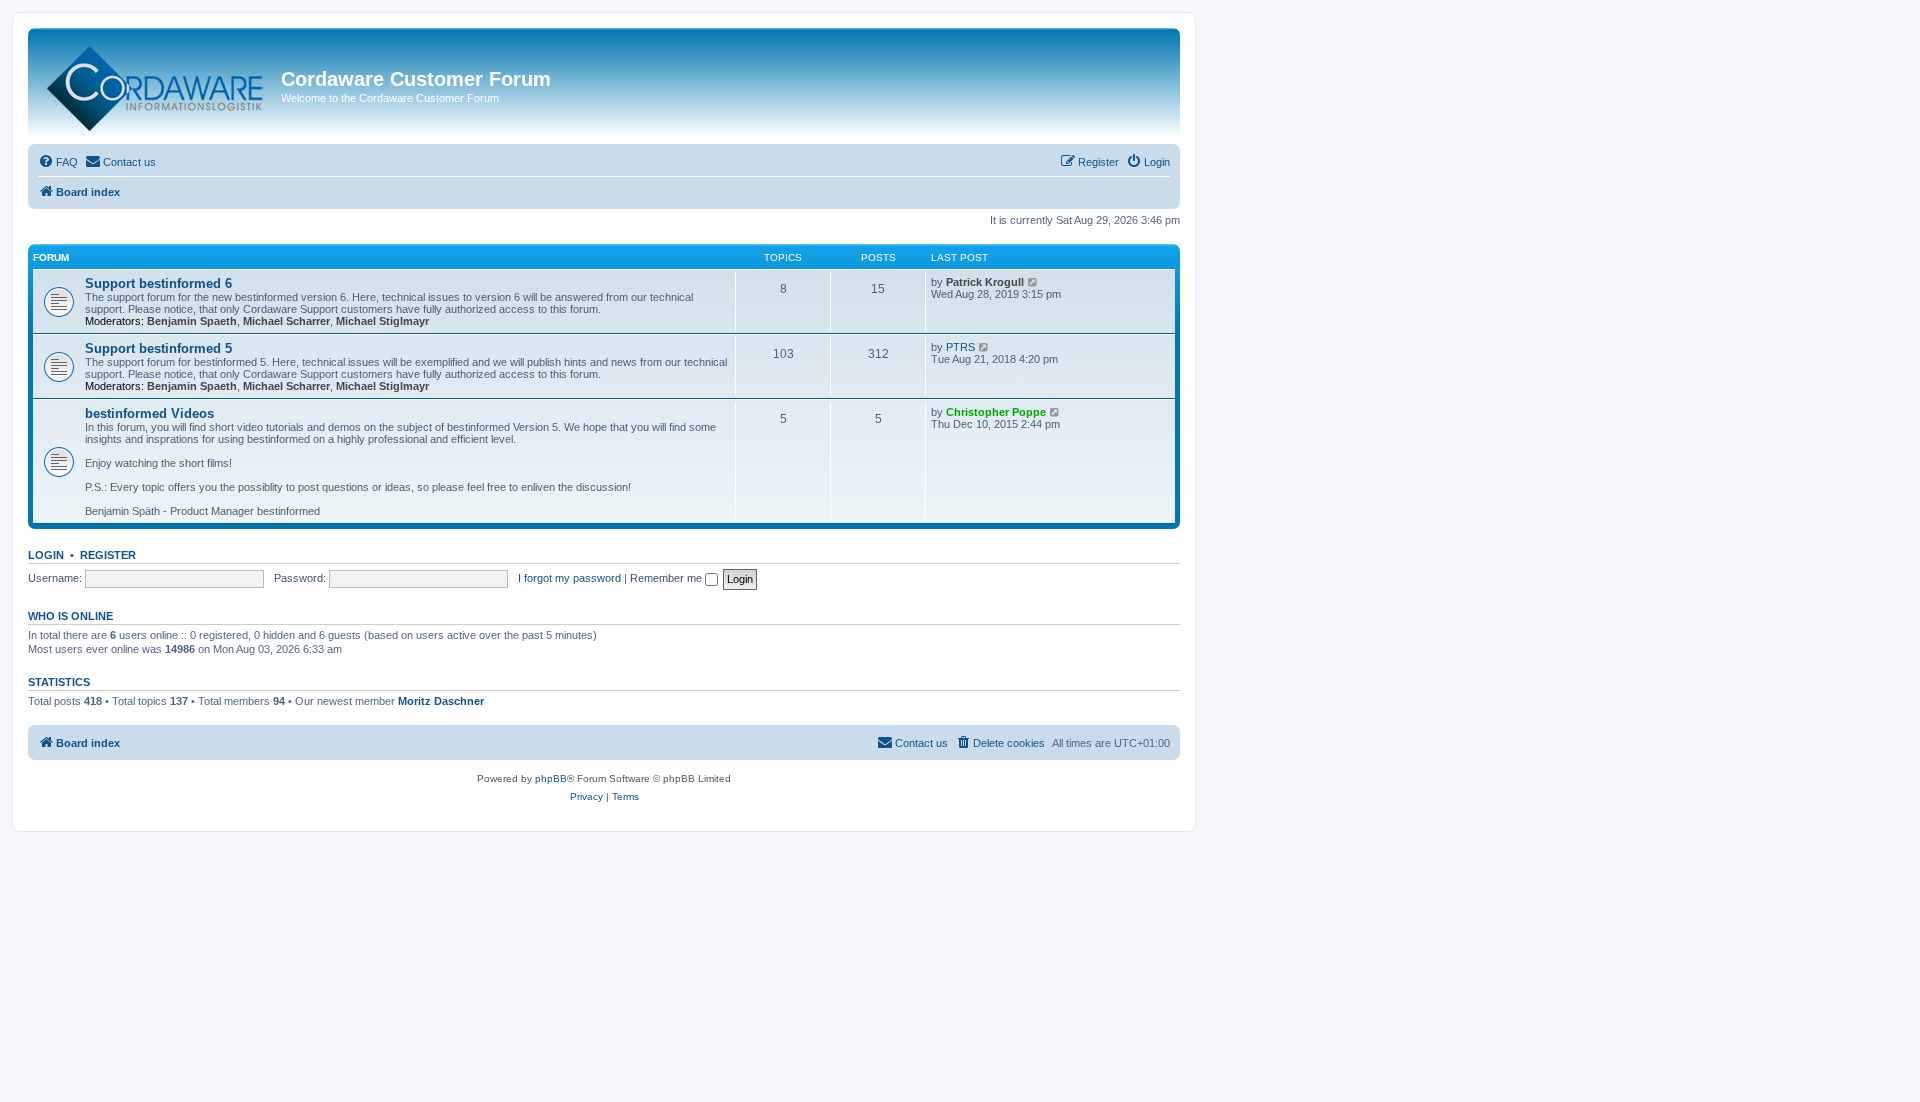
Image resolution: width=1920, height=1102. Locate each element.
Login (46, 555)
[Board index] (157, 84)
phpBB (551, 778)
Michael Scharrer (286, 321)
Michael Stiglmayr (382, 321)
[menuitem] (58, 162)
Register (108, 555)
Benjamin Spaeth (192, 321)
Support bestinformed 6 (158, 283)
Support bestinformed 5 (158, 348)
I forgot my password (569, 578)
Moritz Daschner (441, 701)
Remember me (667, 578)
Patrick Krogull (985, 282)
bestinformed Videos (149, 413)
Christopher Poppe (996, 412)
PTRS (960, 347)
